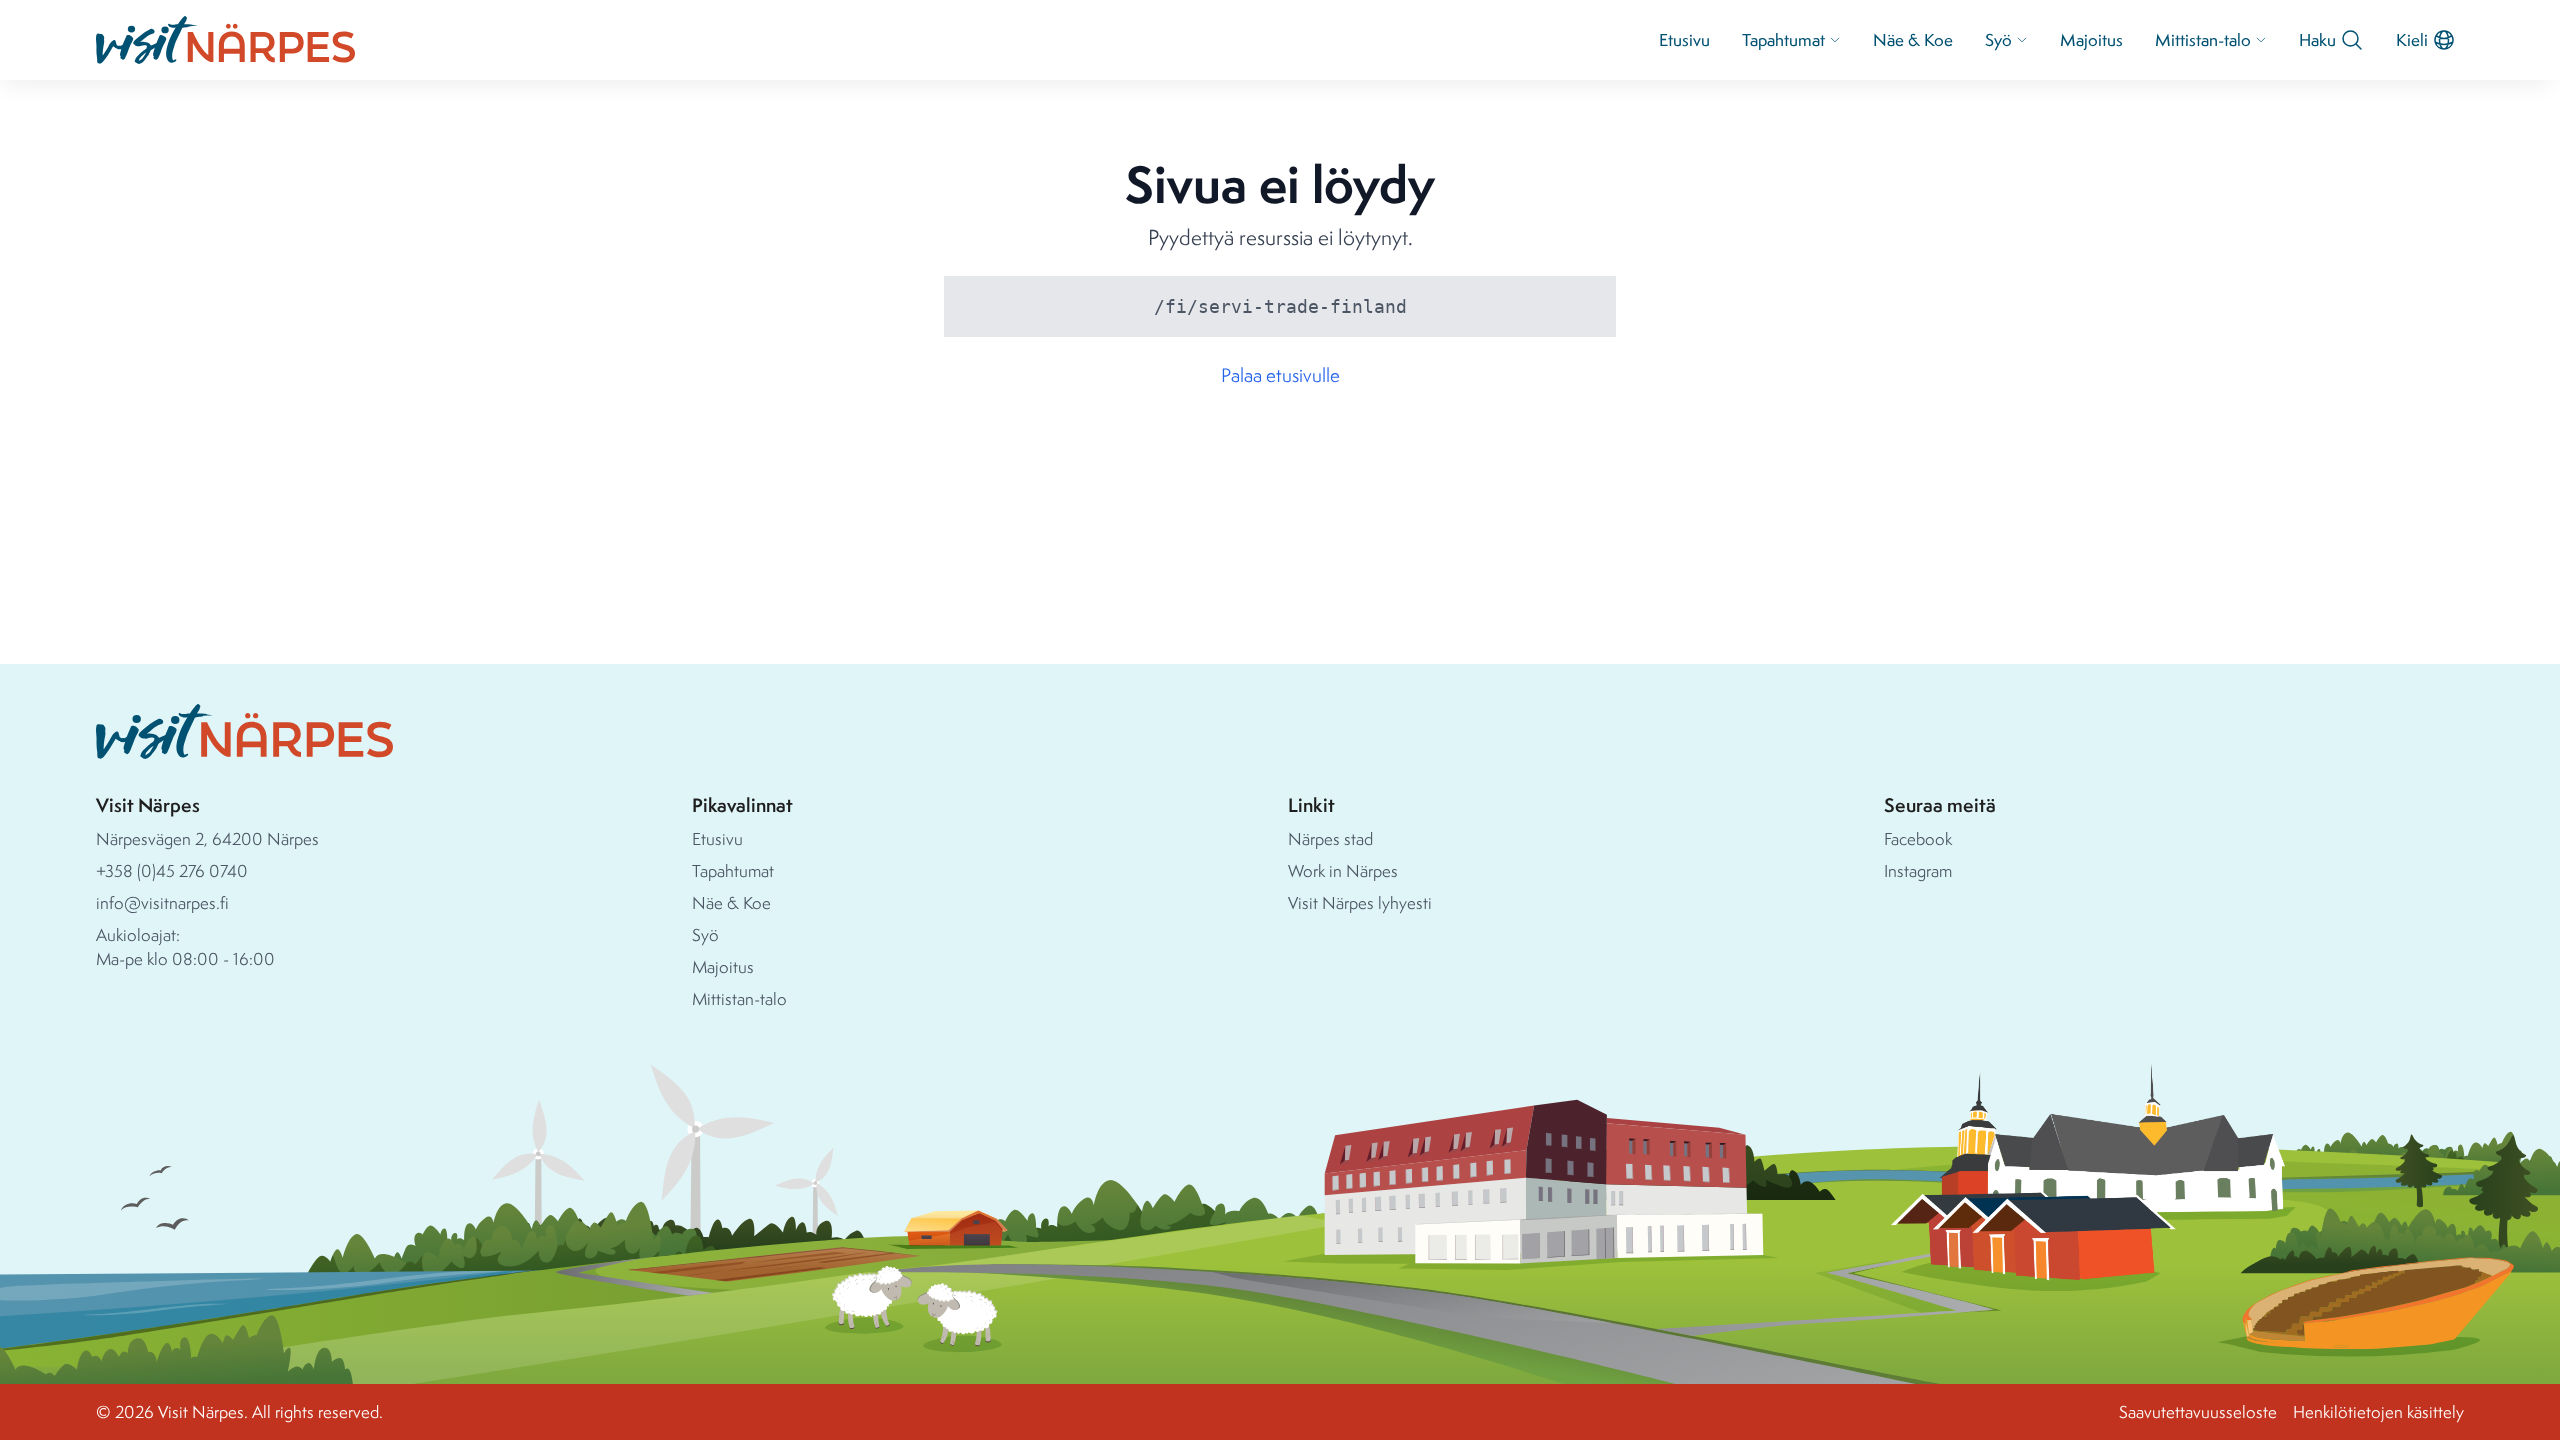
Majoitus (2091, 39)
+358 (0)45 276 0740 (172, 870)
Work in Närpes (1343, 870)
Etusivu (1684, 39)
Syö (1998, 39)
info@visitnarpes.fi (162, 902)
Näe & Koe (1913, 39)
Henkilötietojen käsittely (2378, 1411)
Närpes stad (1330, 838)
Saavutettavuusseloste (2198, 1411)
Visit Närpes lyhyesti (1360, 902)
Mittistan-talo (2203, 39)
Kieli (2412, 39)
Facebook (1918, 838)
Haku (2317, 39)
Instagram (1918, 870)
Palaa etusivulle (1280, 375)
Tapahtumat (1783, 39)
